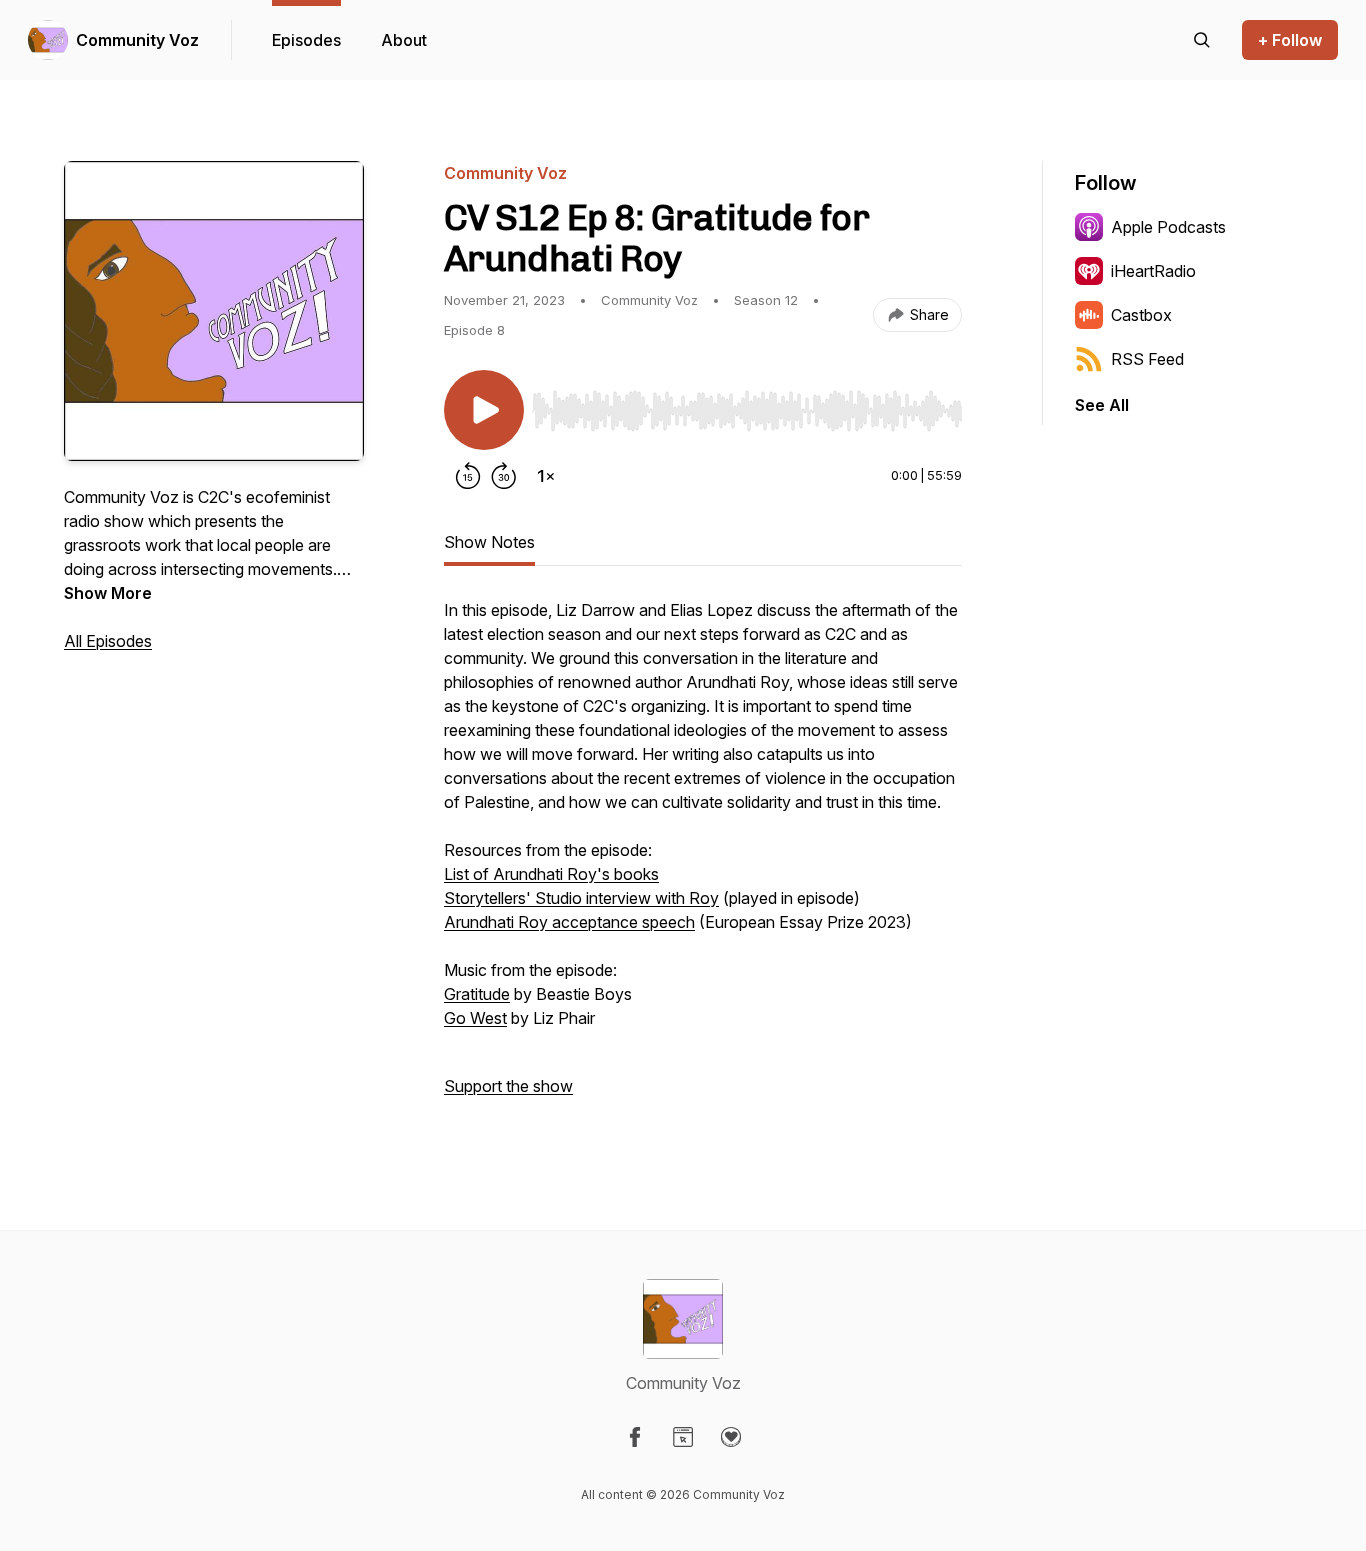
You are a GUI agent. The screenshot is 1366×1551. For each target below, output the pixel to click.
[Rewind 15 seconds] (468, 476)
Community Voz (137, 40)
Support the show (508, 1086)
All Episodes (108, 641)
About (404, 40)
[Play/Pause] (484, 410)
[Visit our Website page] (683, 1437)
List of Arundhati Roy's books (551, 874)
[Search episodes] (1202, 40)
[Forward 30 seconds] (504, 476)
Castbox (1141, 315)
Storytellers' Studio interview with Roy (581, 898)
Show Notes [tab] (489, 542)
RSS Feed (1147, 359)
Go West (475, 1018)
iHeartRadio (1153, 271)
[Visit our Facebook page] (635, 1437)
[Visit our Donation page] (731, 1437)
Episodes (306, 40)
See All (1102, 405)
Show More (108, 593)
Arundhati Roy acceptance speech (569, 922)
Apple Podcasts (1168, 227)
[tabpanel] (703, 858)
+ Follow (1290, 40)
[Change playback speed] (546, 476)
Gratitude (477, 994)
